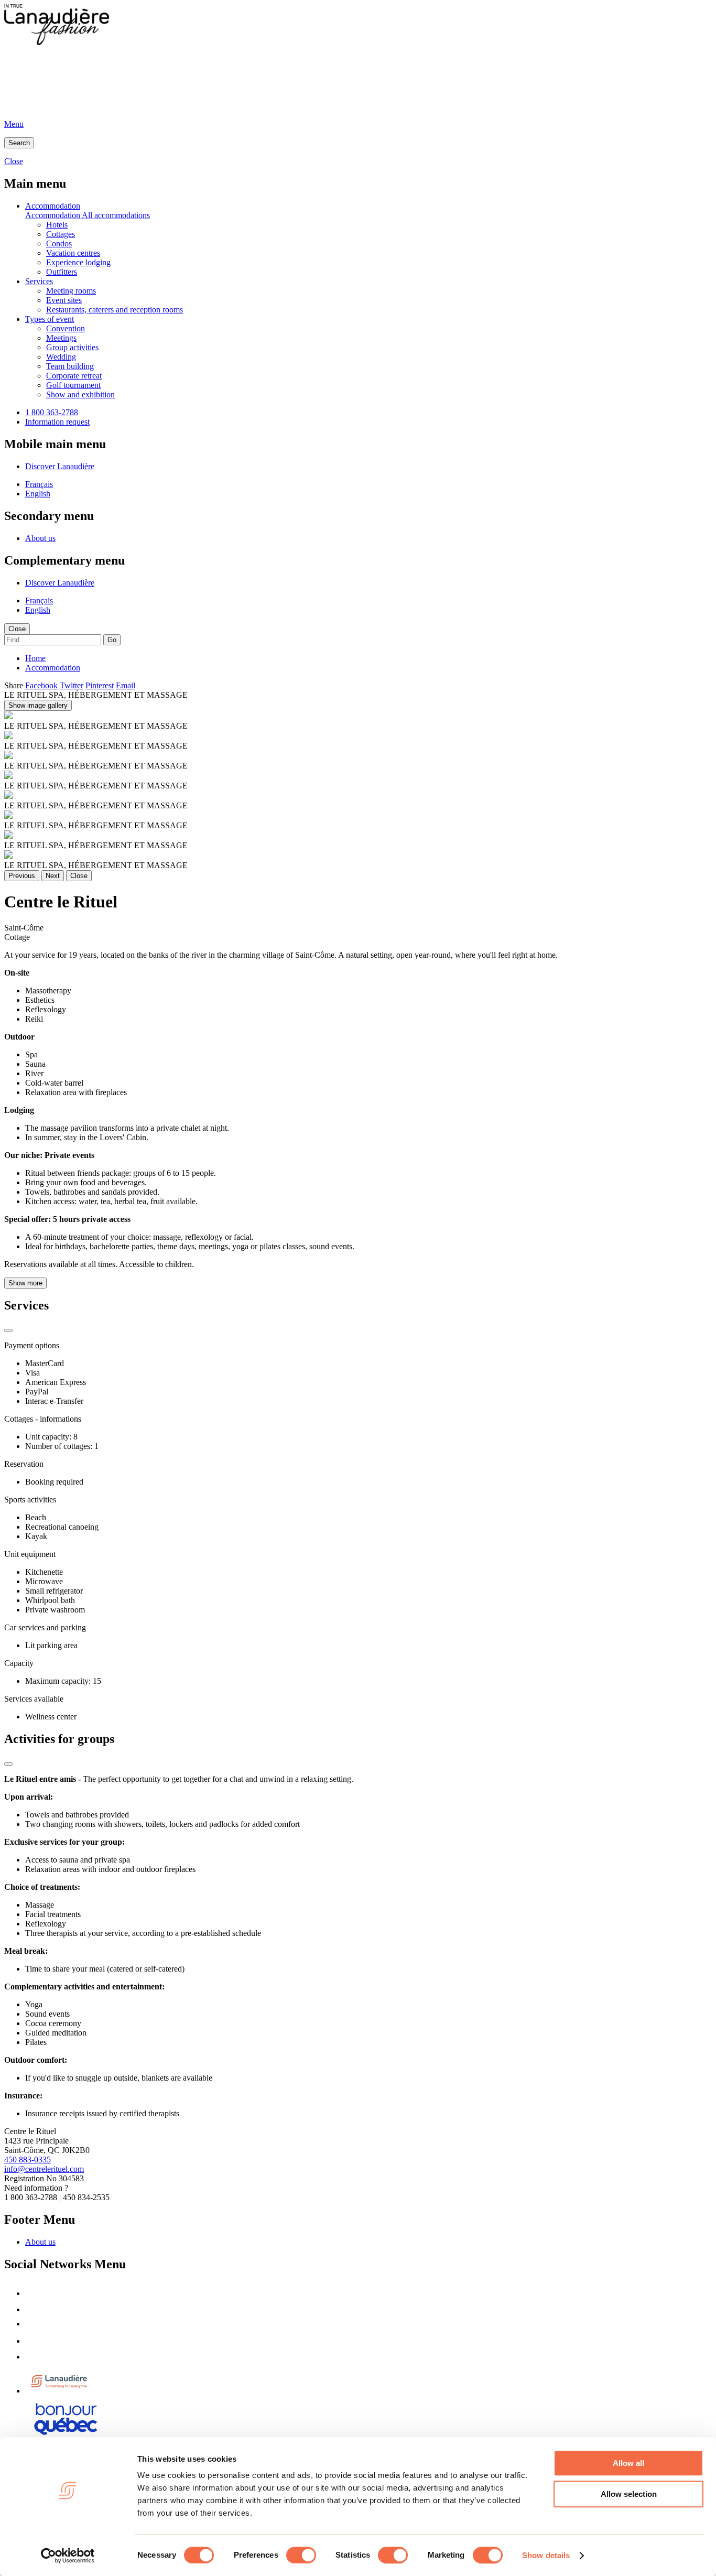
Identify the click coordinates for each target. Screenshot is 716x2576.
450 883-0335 (28, 2160)
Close (17, 629)
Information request (57, 422)
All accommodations (116, 215)
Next (53, 876)
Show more (25, 1283)
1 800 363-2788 (52, 412)
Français (39, 484)
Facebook (41, 685)
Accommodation (53, 206)
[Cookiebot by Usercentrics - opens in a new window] (68, 2556)
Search (19, 143)
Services (39, 281)
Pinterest (100, 685)
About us (40, 538)
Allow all (628, 2463)
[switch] (301, 2555)
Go (112, 640)
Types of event (50, 319)
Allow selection (629, 2494)
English (38, 494)
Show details (546, 2555)
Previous (22, 876)
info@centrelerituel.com (44, 2169)
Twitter (72, 685)
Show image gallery (38, 705)
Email (126, 685)
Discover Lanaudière (60, 466)
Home (35, 658)
